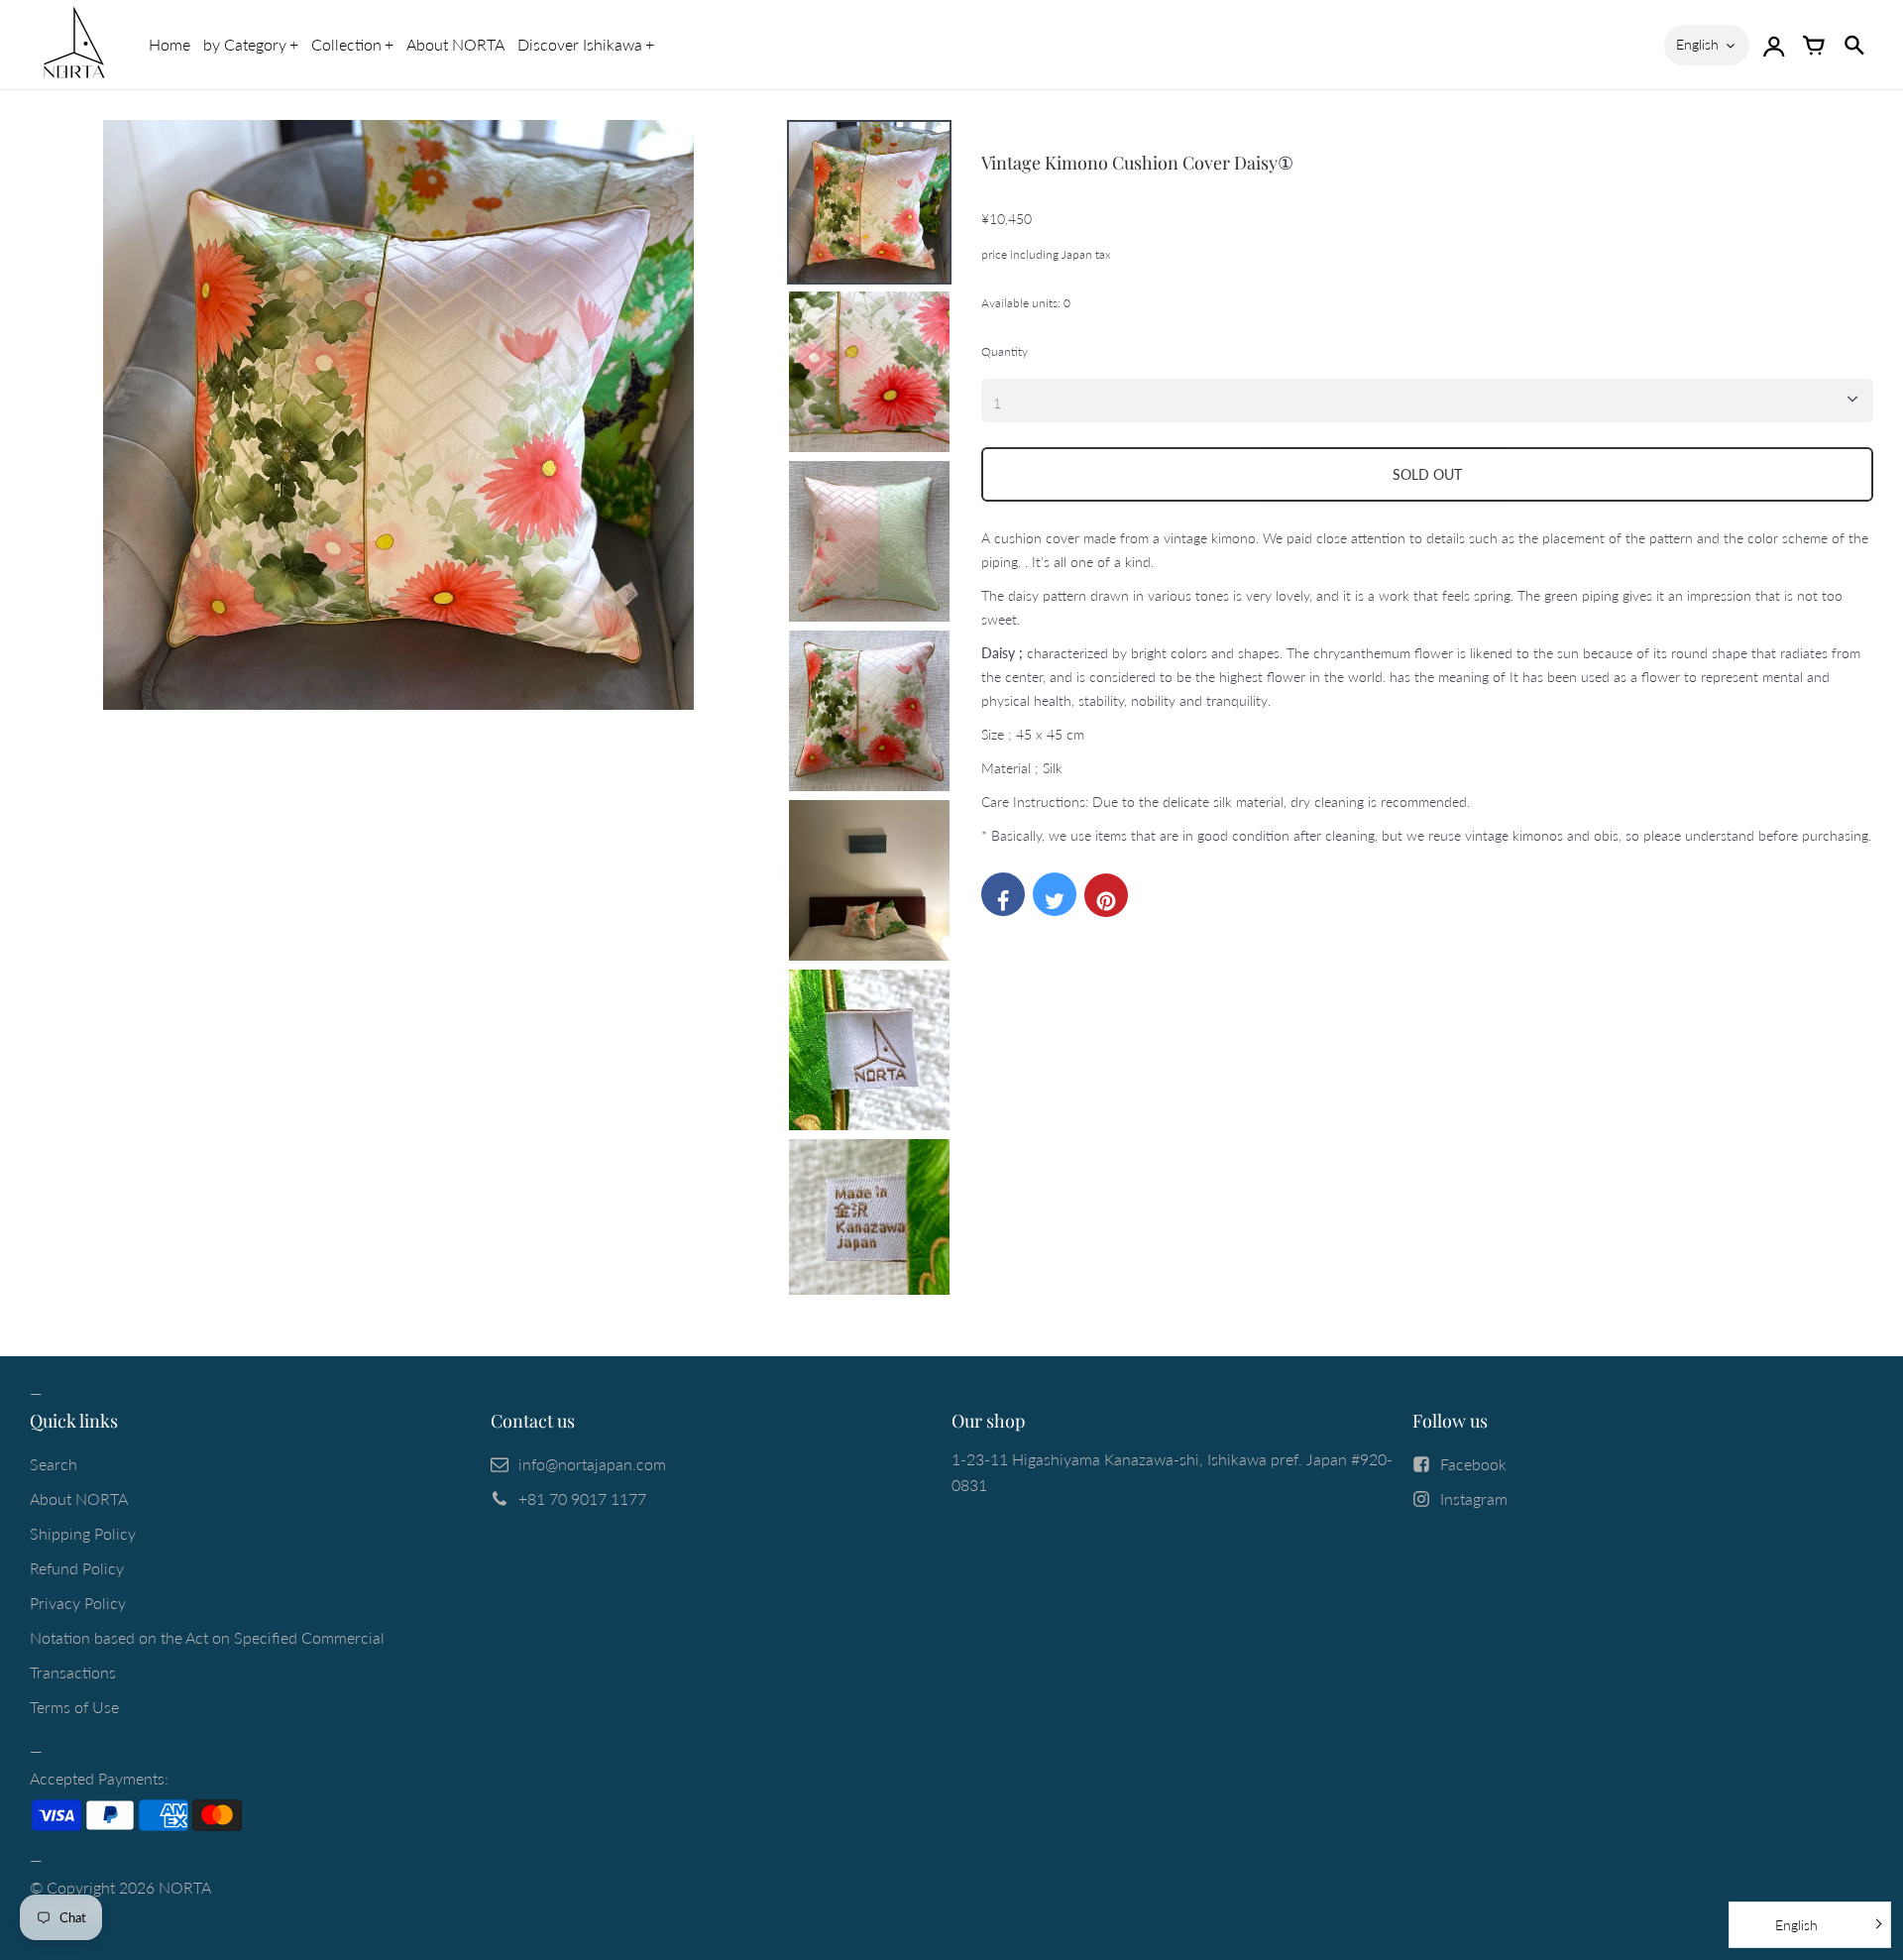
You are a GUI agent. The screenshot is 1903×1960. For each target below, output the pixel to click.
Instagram (1474, 1499)
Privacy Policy (78, 1603)
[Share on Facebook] (1003, 894)
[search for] (1853, 45)
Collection (346, 44)
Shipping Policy (83, 1533)
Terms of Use (74, 1707)
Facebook (1473, 1464)
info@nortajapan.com (592, 1464)
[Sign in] (1774, 45)
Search (54, 1464)
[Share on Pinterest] (1106, 895)
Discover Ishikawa (580, 44)
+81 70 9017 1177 (582, 1499)
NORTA (185, 1887)
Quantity (1005, 351)
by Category (245, 44)
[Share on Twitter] (1055, 894)
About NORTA (455, 44)
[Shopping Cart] (1814, 45)
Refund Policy (77, 1568)
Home (169, 44)
